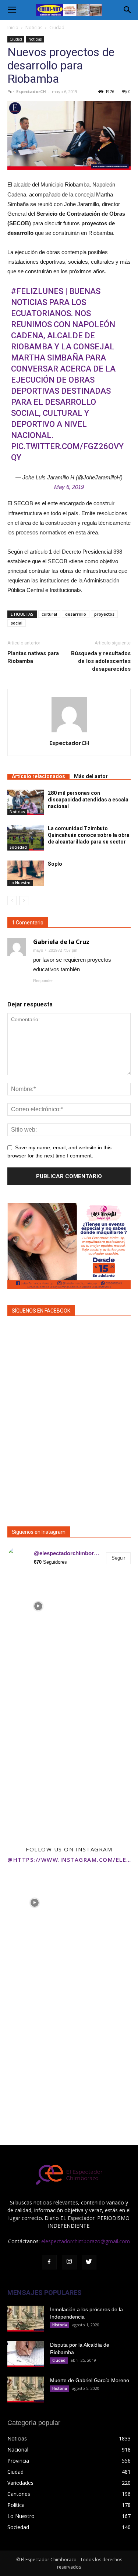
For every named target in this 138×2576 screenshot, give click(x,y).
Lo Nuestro (20, 883)
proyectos (104, 614)
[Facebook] (49, 2262)
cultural (49, 614)
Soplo (55, 864)
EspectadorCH (31, 91)
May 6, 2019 (69, 487)
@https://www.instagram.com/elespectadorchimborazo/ (69, 1860)
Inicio (13, 28)
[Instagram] (69, 2262)
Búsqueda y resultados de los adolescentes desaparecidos (101, 661)
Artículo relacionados (38, 776)
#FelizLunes (37, 291)
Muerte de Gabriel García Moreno (90, 2380)
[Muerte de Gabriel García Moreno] (26, 2389)
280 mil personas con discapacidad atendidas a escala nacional (88, 800)
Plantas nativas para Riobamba (33, 657)
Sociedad (18, 847)
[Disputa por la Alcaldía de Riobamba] (26, 2354)
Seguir (118, 1558)
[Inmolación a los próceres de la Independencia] (26, 2319)
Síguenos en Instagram (39, 1532)
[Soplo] (26, 873)
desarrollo (76, 614)
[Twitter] (89, 2262)
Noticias (34, 28)
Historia (60, 2325)
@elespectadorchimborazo (68, 1553)
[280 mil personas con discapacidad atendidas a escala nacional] (26, 802)
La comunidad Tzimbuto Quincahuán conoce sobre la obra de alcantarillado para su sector (89, 835)
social (17, 623)
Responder (43, 981)
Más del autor (91, 776)
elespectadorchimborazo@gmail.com (86, 2241)
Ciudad (57, 28)
